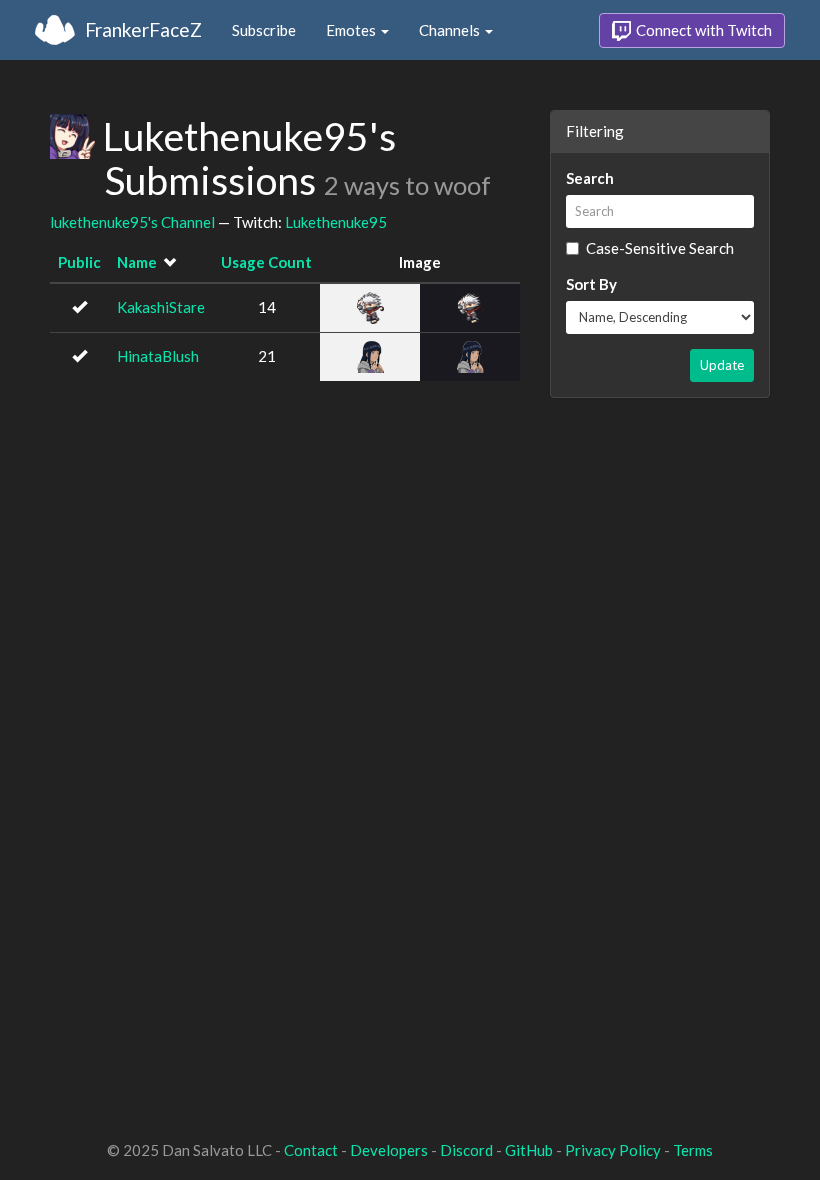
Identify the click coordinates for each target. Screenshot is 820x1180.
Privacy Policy (613, 1150)
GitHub (529, 1150)
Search (590, 178)
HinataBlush (158, 356)
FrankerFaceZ (143, 29)
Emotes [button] (352, 30)
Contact (311, 1150)
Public (79, 262)
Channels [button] (451, 30)
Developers (389, 1150)
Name (137, 262)
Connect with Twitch (702, 30)
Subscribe (264, 30)
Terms (693, 1150)
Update (722, 365)
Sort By (591, 284)
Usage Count (266, 262)
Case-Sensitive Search (660, 248)
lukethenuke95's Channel (132, 222)
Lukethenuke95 (336, 222)
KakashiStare (161, 307)
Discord (466, 1150)
